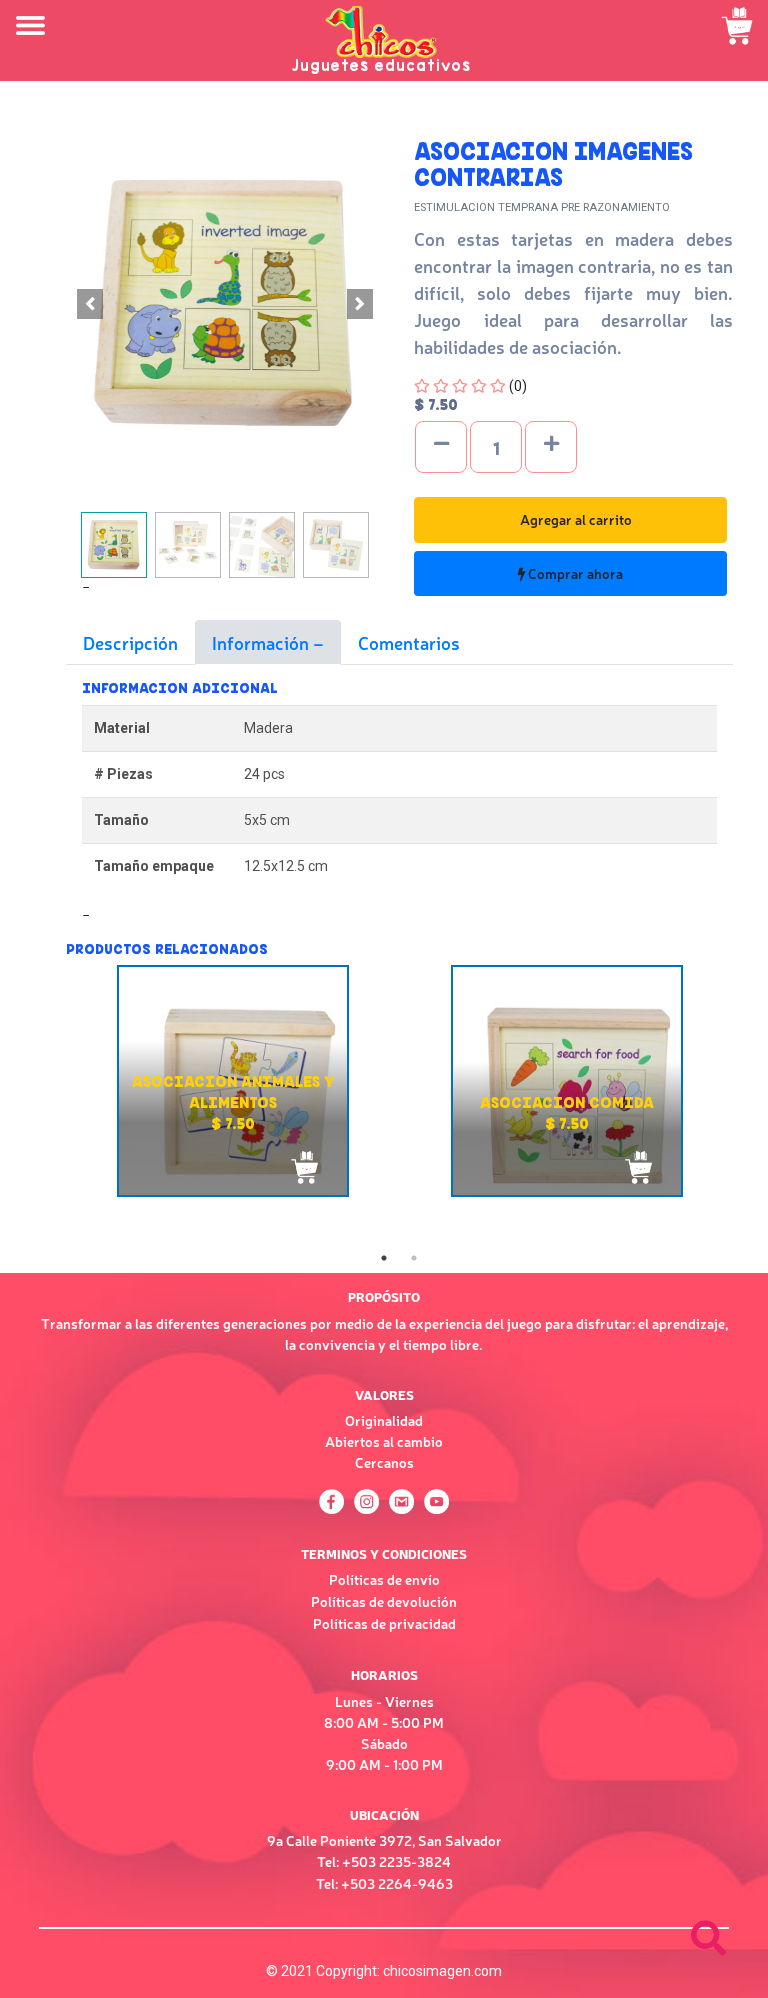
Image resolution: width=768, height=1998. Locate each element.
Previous (51, 1104)
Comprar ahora (574, 573)
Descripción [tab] (130, 642)
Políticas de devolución (384, 1601)
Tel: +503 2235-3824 (384, 1861)
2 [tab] (414, 1258)
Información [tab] (262, 642)
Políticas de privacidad (384, 1623)
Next (748, 1018)
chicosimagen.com (442, 1971)
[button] (90, 304)
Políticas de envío (384, 1579)
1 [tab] (384, 1258)
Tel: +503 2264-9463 (384, 1883)
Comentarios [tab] (409, 642)
